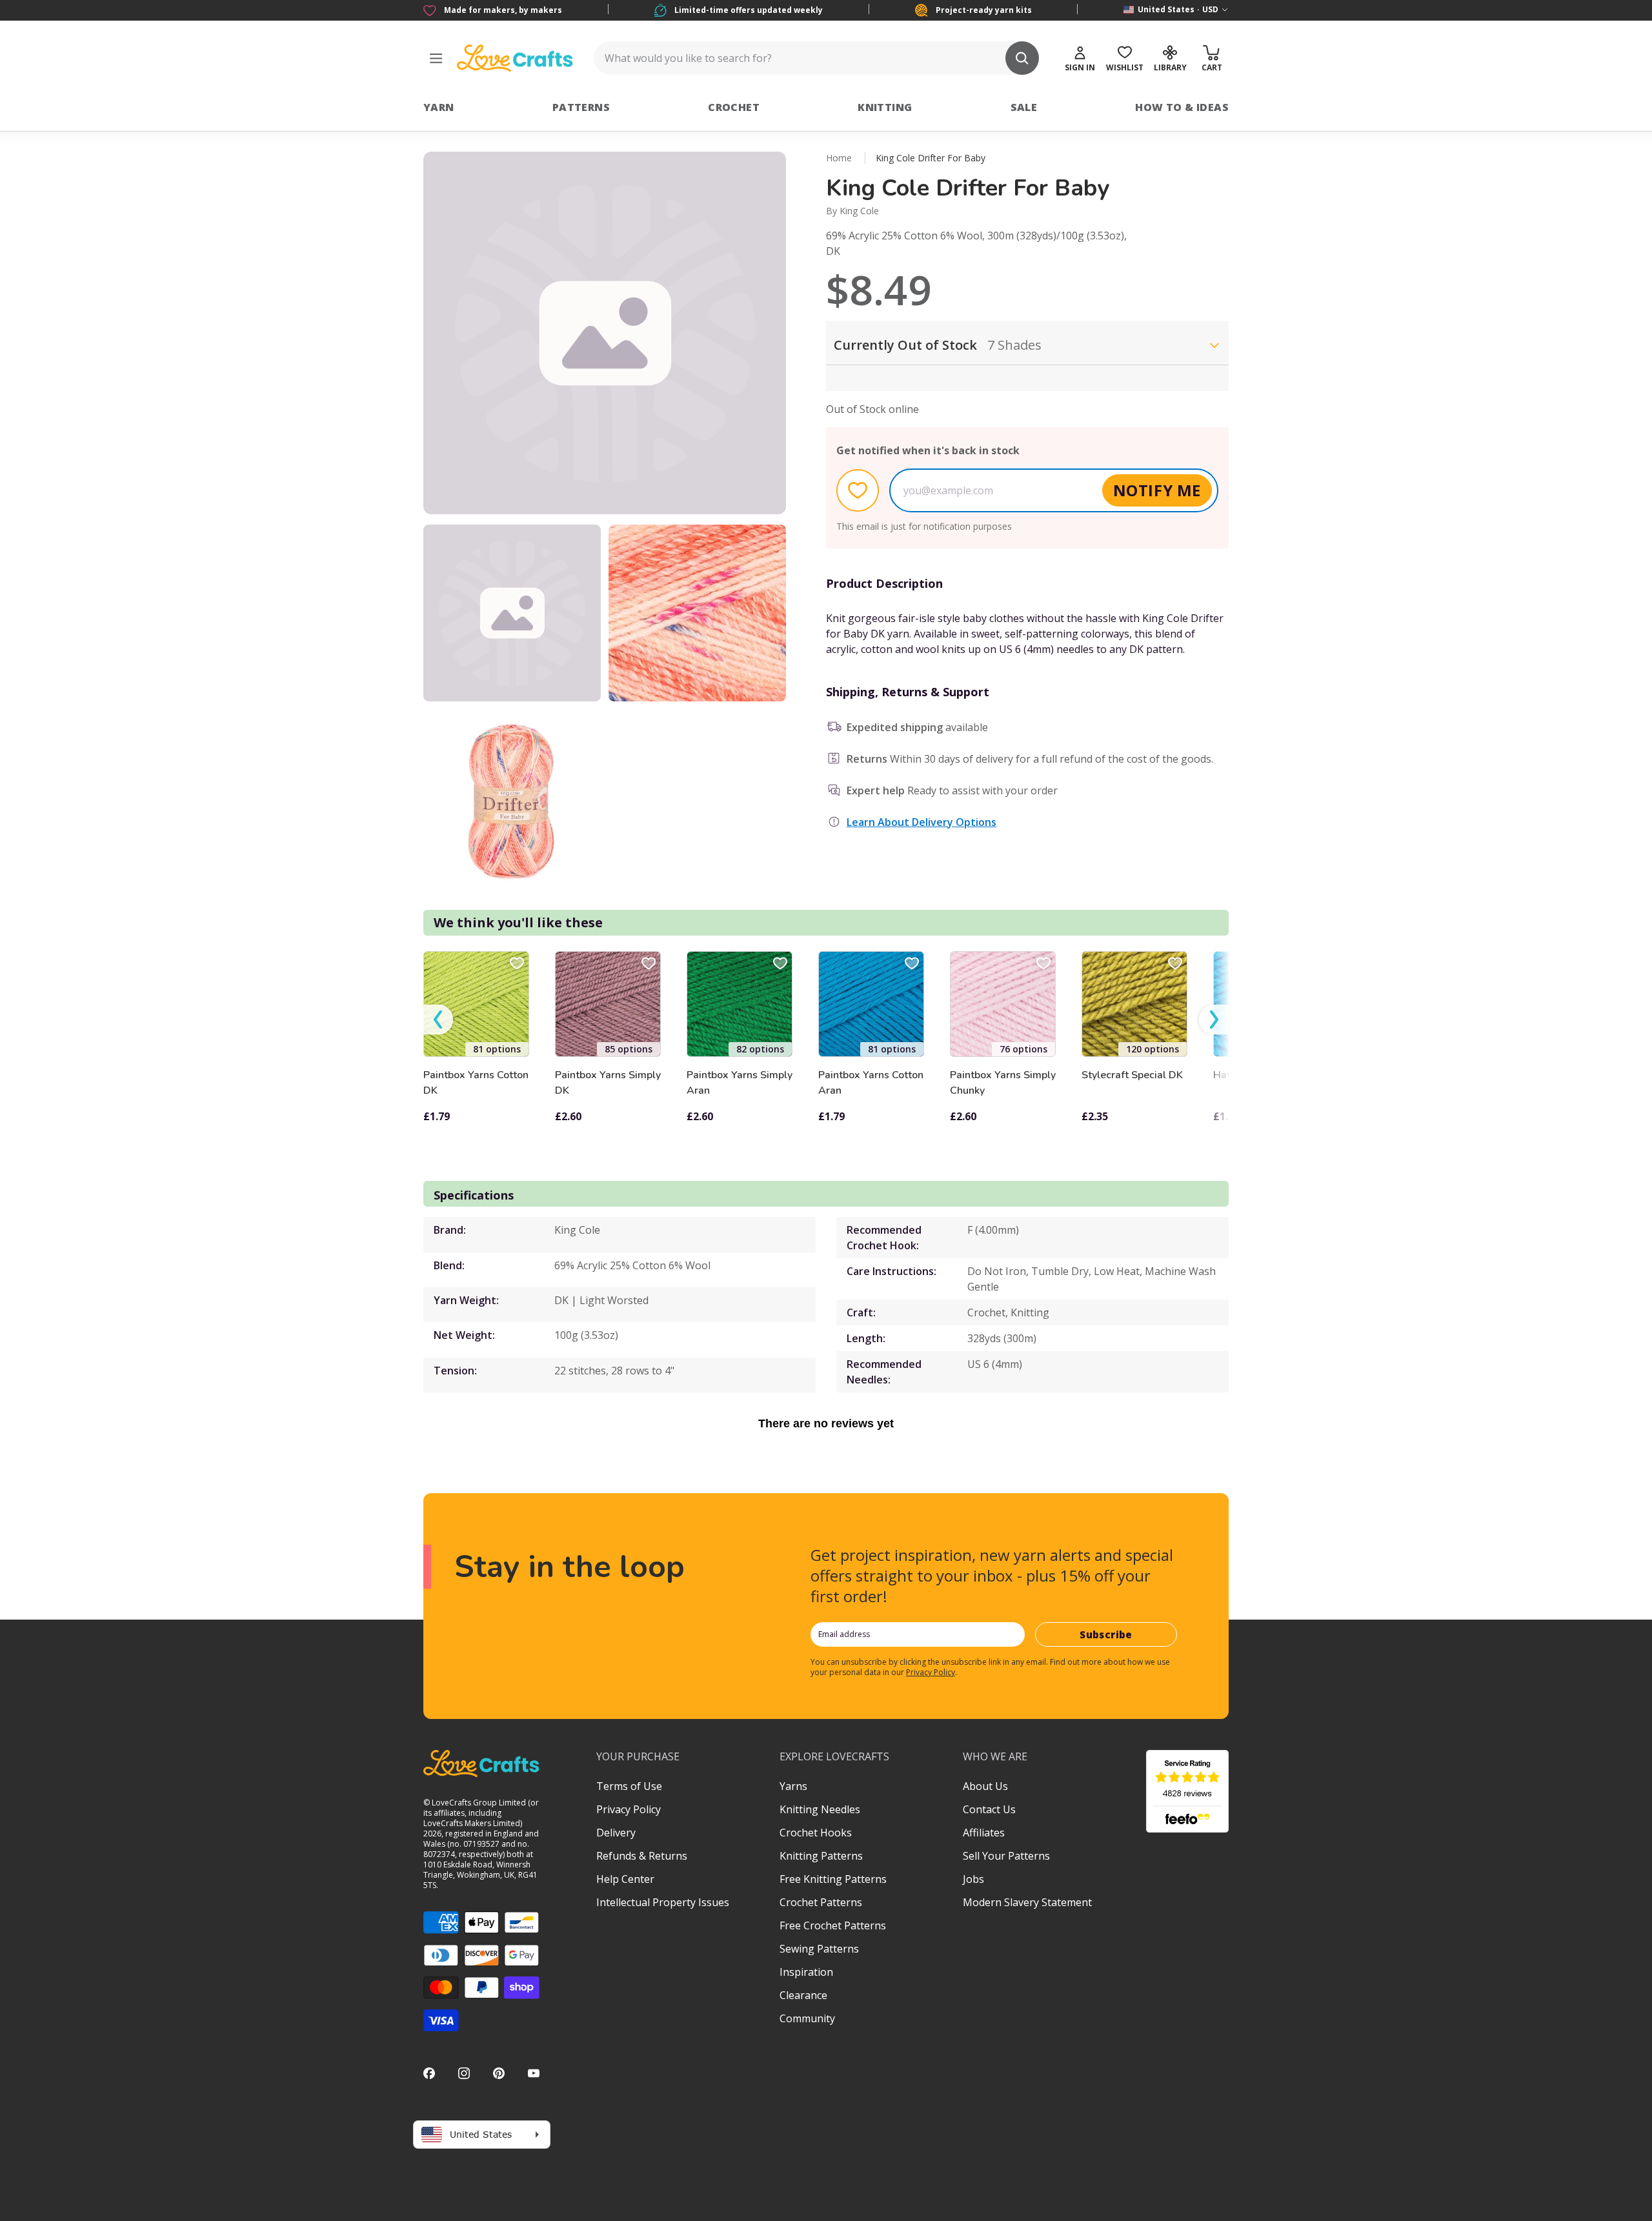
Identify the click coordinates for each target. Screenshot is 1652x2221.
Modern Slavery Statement (1027, 1902)
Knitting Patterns (821, 1856)
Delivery (616, 1833)
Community (807, 2018)
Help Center (625, 1879)
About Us (985, 1786)
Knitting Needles (820, 1809)
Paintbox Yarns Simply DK (608, 1083)
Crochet (734, 107)
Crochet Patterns (821, 1902)
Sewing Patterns (819, 1949)
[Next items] (1214, 1020)
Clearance (803, 1995)
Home (839, 158)
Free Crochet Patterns (833, 1925)
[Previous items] (438, 1020)
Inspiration (806, 1972)
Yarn (439, 107)
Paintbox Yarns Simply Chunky (1003, 1083)
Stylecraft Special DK (1132, 1075)
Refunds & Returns (642, 1856)
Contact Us (989, 1809)
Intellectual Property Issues (663, 1902)
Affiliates (984, 1833)
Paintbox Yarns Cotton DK (476, 1083)
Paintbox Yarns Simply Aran (740, 1083)
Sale (1024, 107)
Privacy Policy (931, 1672)
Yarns (793, 1786)
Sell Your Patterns (1006, 1856)
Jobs (973, 1879)
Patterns (581, 107)
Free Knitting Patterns (833, 1879)
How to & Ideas (1182, 107)
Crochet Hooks (816, 1833)
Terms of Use (629, 1786)
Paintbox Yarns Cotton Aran (871, 1083)
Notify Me (1157, 490)
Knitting (885, 107)
